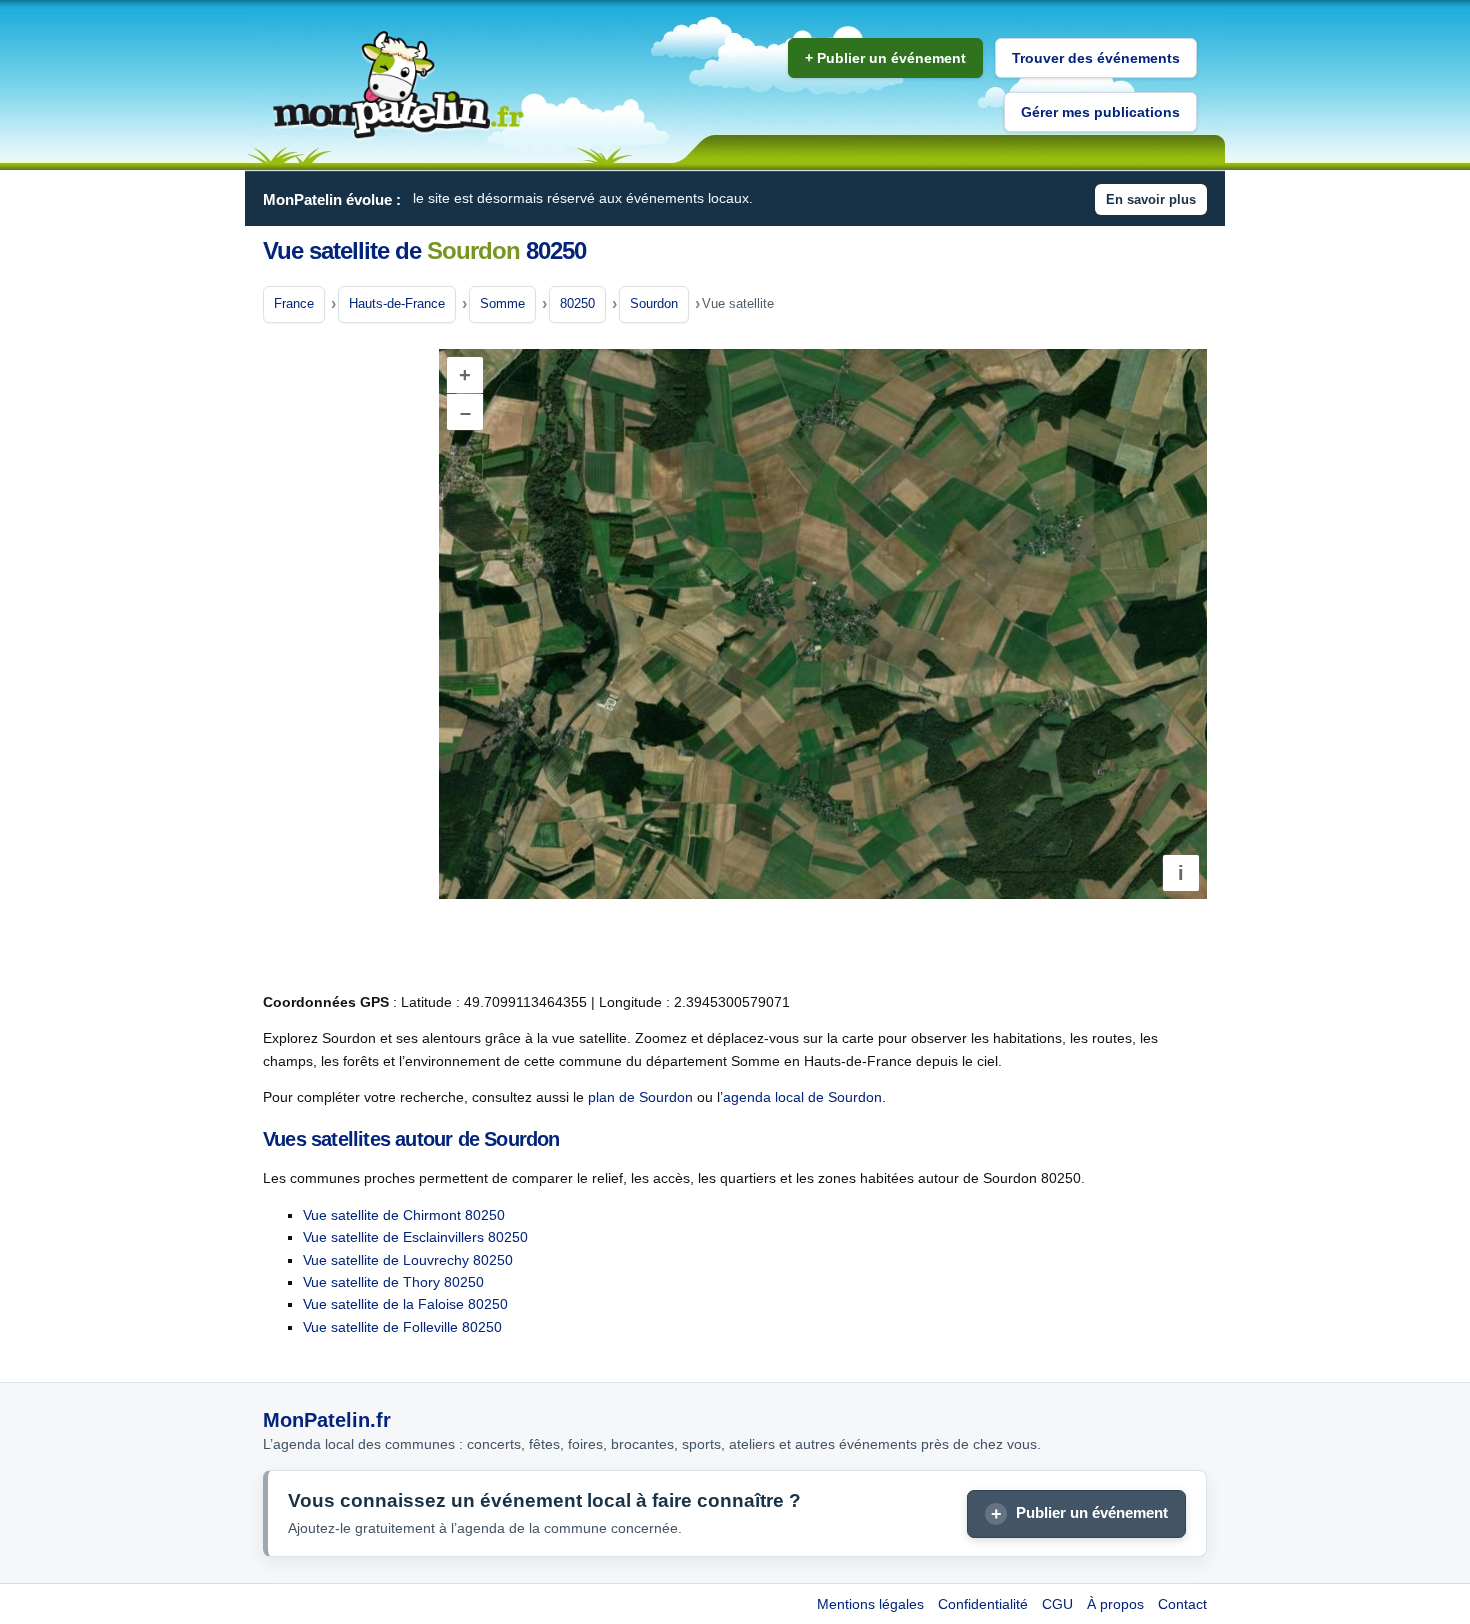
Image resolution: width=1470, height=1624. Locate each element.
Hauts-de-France (397, 303)
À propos (1115, 1604)
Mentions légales (870, 1604)
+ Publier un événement (885, 58)
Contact (1182, 1604)
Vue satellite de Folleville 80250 (402, 1327)
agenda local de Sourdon (802, 1097)
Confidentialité (983, 1604)
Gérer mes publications (1100, 112)
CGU (1057, 1604)
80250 (577, 303)
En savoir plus (1151, 199)
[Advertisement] (343, 659)
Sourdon (654, 303)
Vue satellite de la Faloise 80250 (405, 1304)
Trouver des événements (1096, 58)
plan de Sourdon (640, 1097)
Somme (502, 303)
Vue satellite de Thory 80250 (393, 1282)
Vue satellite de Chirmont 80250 (404, 1215)
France (294, 303)
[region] (823, 624)
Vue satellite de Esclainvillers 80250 (415, 1237)
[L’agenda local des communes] (398, 85)
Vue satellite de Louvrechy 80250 (408, 1260)
